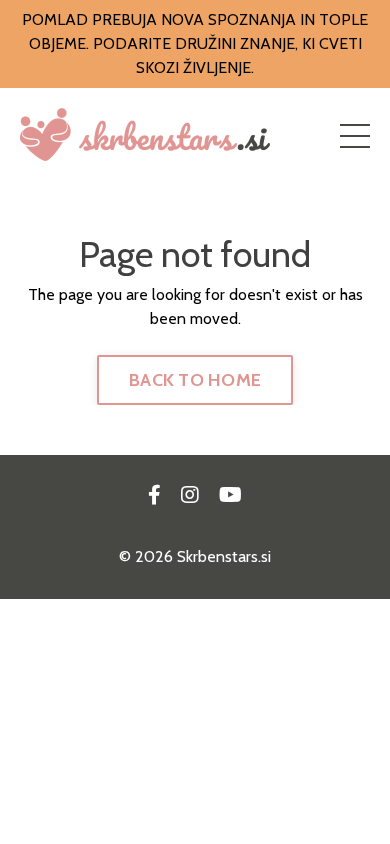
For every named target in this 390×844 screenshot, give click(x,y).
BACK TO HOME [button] (195, 380)
